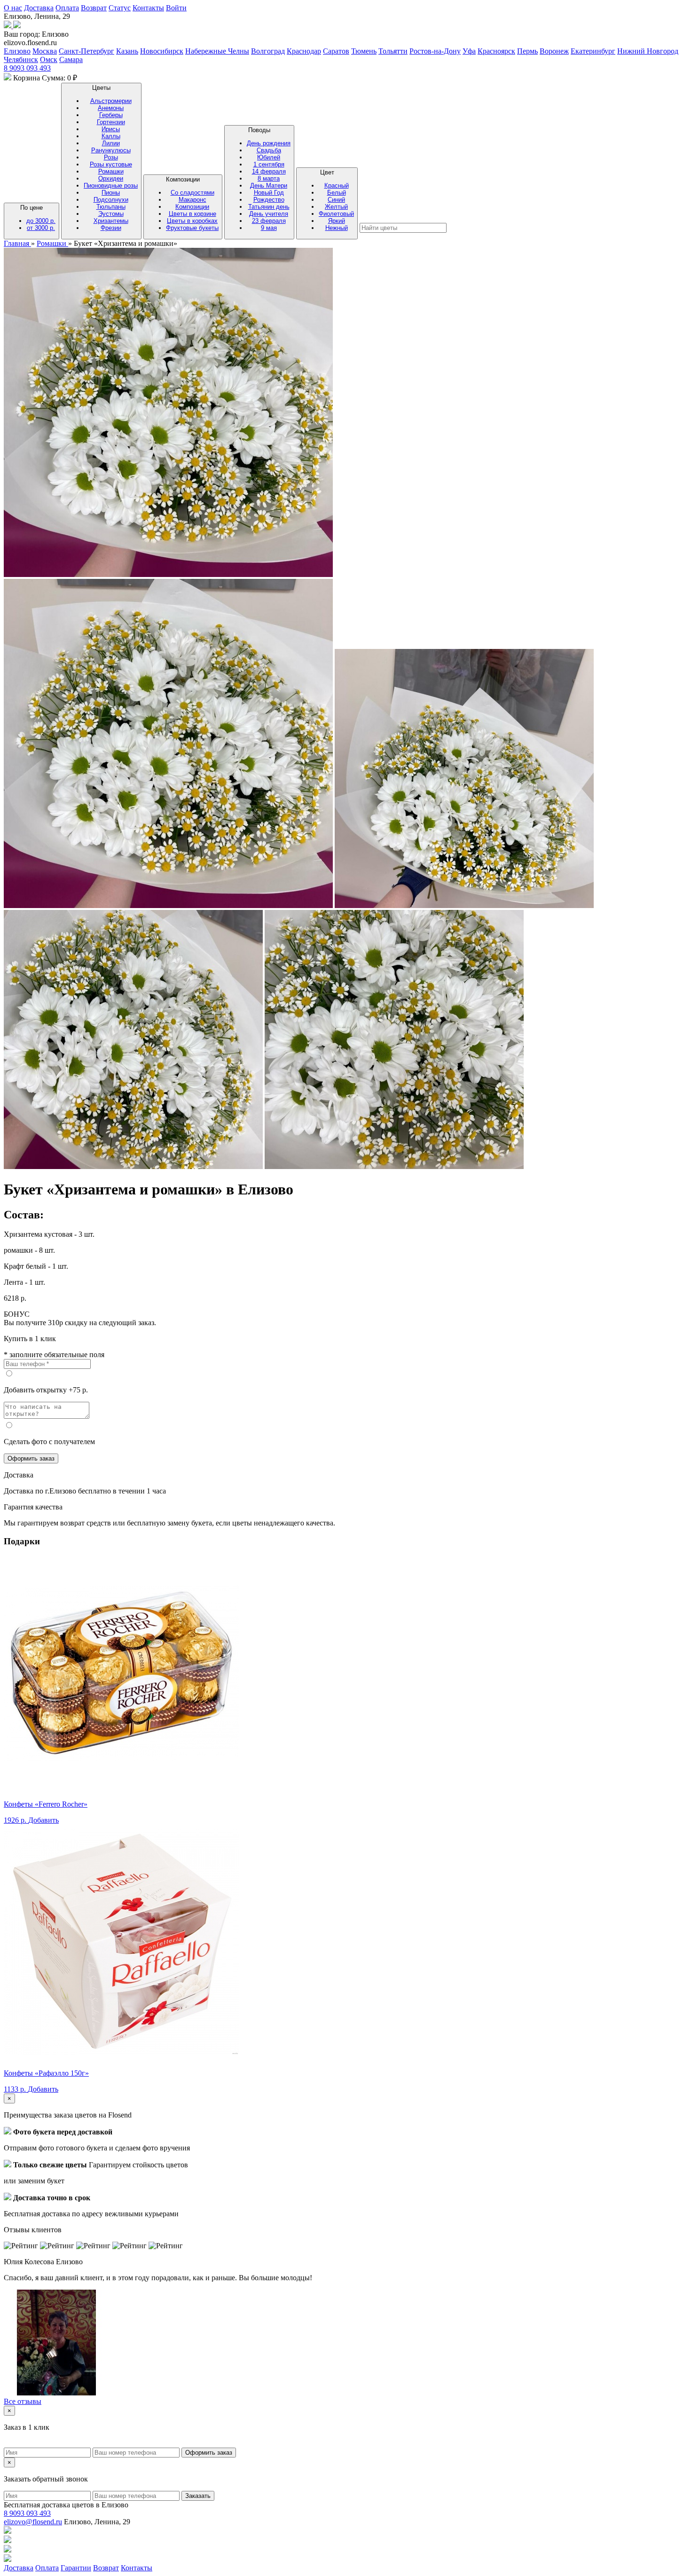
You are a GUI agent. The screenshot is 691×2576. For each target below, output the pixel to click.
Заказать (198, 2496)
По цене (38, 218)
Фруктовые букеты (192, 228)
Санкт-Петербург (86, 51)
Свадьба (269, 150)
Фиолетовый (336, 214)
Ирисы (111, 129)
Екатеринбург (593, 51)
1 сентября (269, 164)
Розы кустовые (111, 164)
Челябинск (21, 59)
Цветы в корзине (192, 214)
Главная (17, 243)
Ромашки (111, 171)
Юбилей (269, 157)
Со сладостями (192, 193)
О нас (13, 8)
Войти (176, 8)
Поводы (269, 179)
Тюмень (364, 51)
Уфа (469, 51)
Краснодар (304, 51)
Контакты (148, 8)
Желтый (336, 207)
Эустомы (111, 214)
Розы (111, 157)
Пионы (111, 193)
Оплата (67, 8)
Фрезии (111, 228)
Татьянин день (269, 207)
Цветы (111, 158)
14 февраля (269, 171)
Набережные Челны (217, 51)
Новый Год (269, 193)
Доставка (39, 8)
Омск (49, 59)
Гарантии (76, 2568)
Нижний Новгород (648, 51)
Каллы (111, 136)
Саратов (336, 51)
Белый (337, 193)
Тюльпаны (111, 207)
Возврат (94, 8)
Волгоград (268, 51)
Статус (120, 8)
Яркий (337, 221)
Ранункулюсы (111, 150)
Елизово (17, 51)
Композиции (192, 204)
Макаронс (192, 200)
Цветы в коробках (192, 221)
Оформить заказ (31, 1458)
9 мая (269, 228)
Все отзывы (23, 2401)
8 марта (269, 178)
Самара (71, 59)
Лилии (111, 143)
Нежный (337, 228)
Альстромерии (111, 101)
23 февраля (269, 221)
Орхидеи (111, 178)
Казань (127, 51)
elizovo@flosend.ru (33, 2522)
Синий (336, 200)
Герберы (111, 115)
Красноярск (496, 51)
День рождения (269, 143)
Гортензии (111, 122)
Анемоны (111, 108)
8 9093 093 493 (27, 68)
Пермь (527, 51)
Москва (45, 51)
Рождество (269, 200)
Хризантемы (111, 221)
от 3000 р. (41, 228)
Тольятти (393, 51)
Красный (337, 186)
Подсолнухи (111, 200)
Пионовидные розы (111, 186)
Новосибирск (162, 51)
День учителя (269, 214)
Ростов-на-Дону (435, 51)
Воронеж (554, 51)
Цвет (336, 200)
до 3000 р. (41, 221)
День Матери (269, 186)
